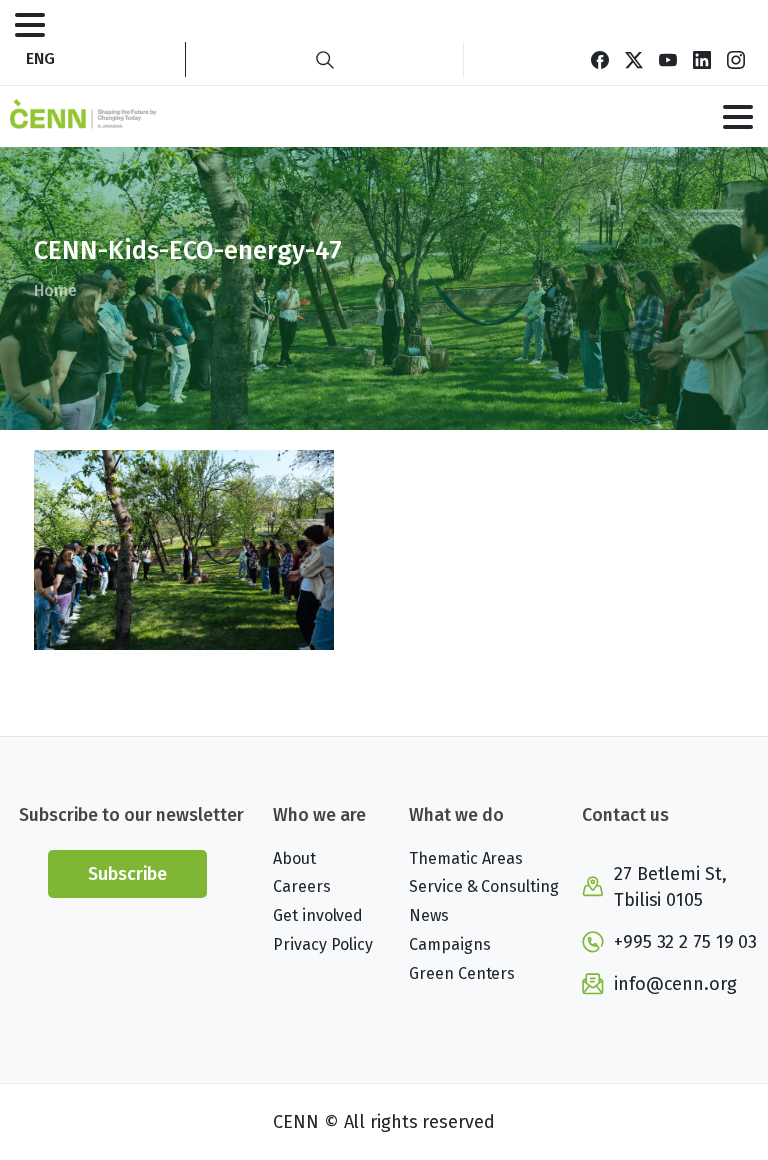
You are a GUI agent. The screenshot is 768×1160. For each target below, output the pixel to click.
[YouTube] (668, 59)
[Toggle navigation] (30, 25)
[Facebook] (600, 59)
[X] (634, 59)
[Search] (325, 59)
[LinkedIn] (702, 59)
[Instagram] (736, 59)
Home (55, 290)
